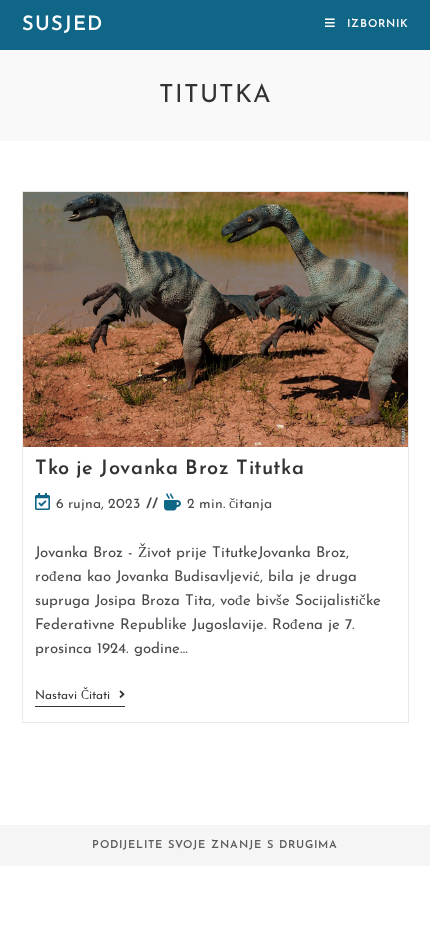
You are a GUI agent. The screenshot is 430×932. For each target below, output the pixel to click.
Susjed (62, 25)
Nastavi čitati (80, 697)
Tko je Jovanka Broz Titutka (169, 469)
